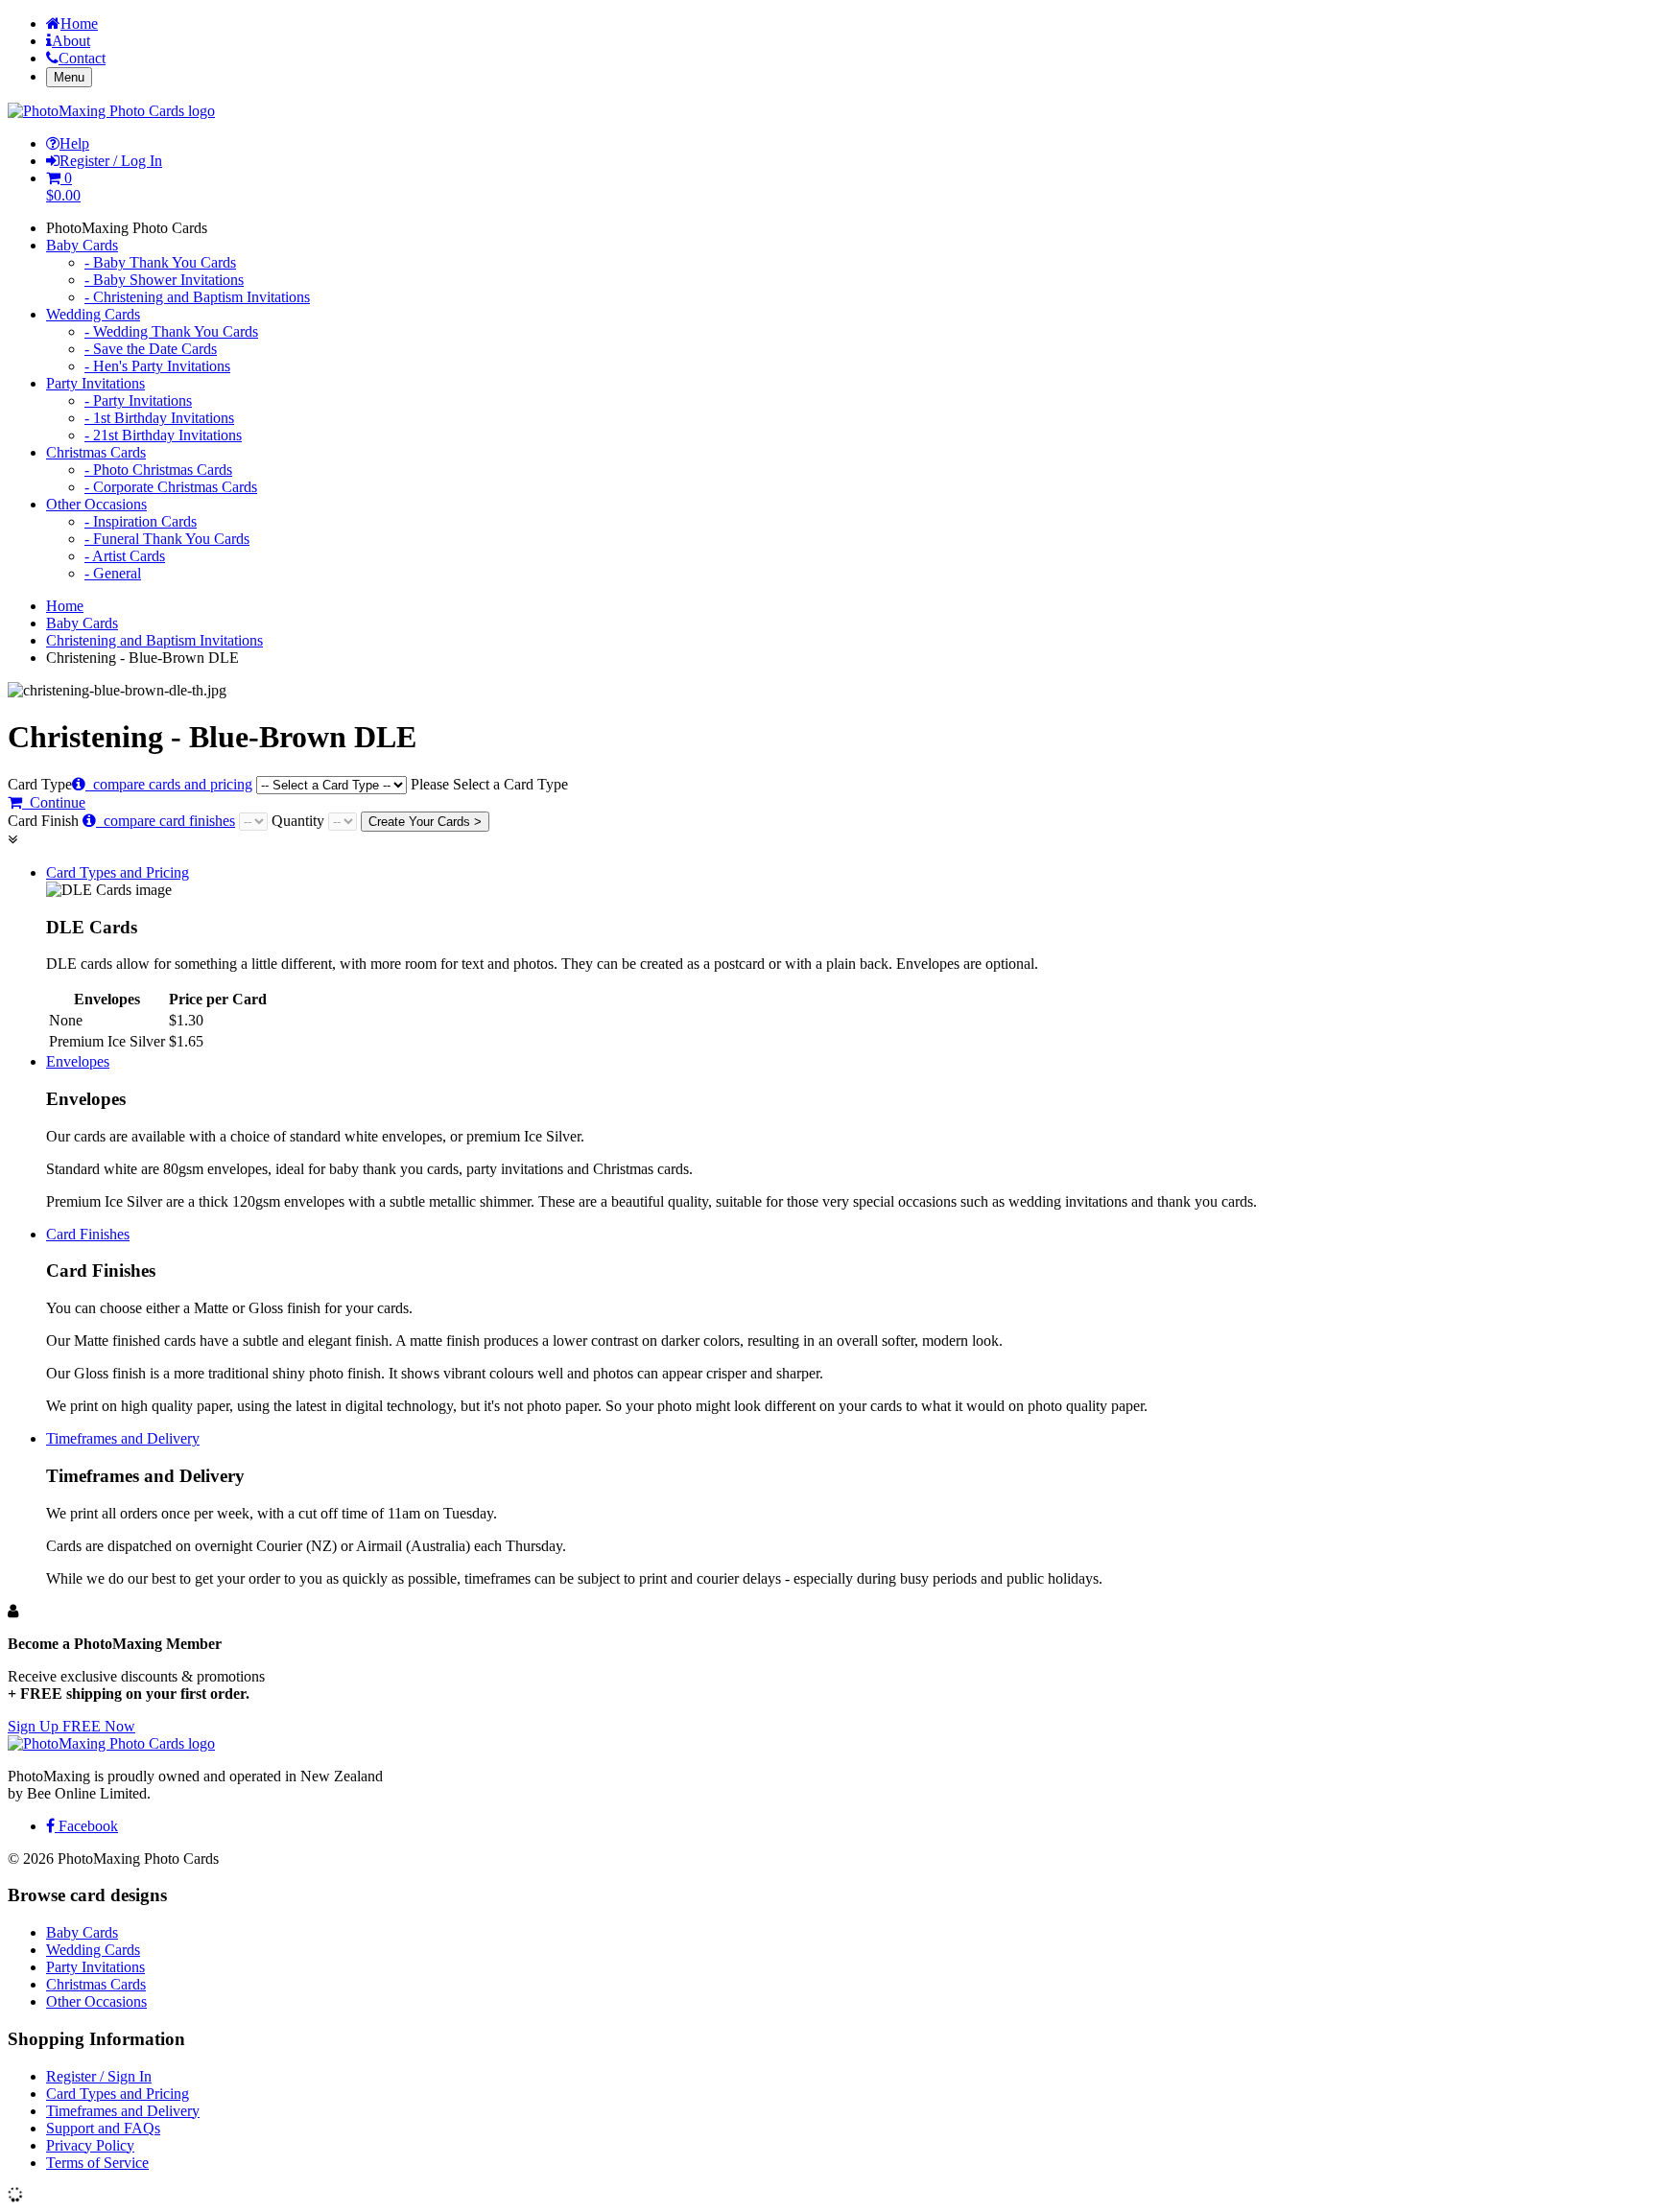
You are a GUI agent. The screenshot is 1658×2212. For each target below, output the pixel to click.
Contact (82, 58)
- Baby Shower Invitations (164, 280)
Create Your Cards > (425, 822)
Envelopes (78, 1061)
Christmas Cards (96, 452)
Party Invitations (95, 383)
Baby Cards (82, 245)
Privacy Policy (90, 2145)
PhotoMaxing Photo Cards (127, 228)
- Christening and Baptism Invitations (197, 297)
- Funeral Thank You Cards (167, 539)
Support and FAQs (103, 2128)
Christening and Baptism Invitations (154, 640)
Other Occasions (96, 504)
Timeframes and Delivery (123, 1438)
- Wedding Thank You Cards (171, 331)
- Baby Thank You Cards (160, 262)
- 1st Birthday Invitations (159, 418)
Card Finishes (88, 1234)
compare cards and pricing (169, 784)
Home (79, 24)
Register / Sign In (99, 2076)
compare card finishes (166, 821)
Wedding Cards (93, 314)
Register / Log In (111, 161)
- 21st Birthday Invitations (163, 435)
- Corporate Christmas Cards (171, 487)
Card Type (288, 784)
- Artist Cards (125, 556)
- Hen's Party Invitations (157, 366)
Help (74, 143)
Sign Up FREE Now (71, 1726)
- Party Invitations (138, 400)
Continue (54, 802)
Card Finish (121, 821)
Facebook (86, 1826)
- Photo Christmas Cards (158, 470)
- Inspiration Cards (141, 521)
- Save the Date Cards (151, 349)
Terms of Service (97, 2163)
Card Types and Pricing (118, 872)
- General (113, 573)
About (71, 41)
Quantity (300, 821)
